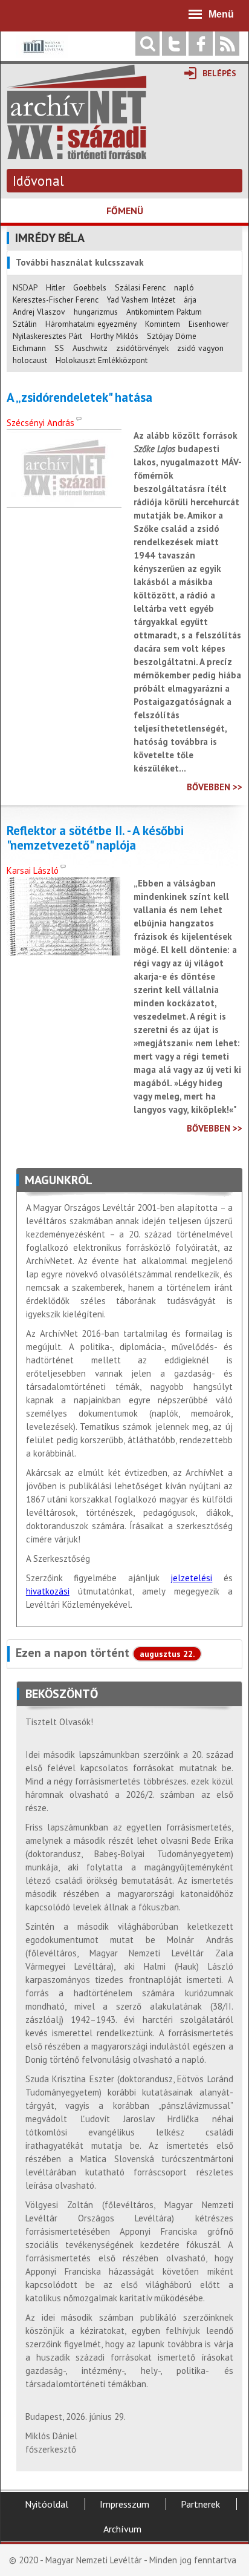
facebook (201, 44)
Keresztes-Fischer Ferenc (56, 300)
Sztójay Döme (172, 336)
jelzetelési (191, 1578)
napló (184, 287)
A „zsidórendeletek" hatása (79, 398)
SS (59, 348)
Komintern (163, 324)
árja (190, 300)
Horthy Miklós (115, 336)
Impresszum (124, 2504)
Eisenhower (209, 324)
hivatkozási (48, 1591)
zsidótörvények (142, 348)
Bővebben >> (215, 787)
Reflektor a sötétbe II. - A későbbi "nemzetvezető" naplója (95, 838)
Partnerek (200, 2504)
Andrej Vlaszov (39, 312)
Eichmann (29, 348)
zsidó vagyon (200, 348)
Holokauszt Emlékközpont (102, 360)
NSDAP (25, 287)
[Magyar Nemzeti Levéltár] (42, 55)
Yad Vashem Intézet (141, 300)
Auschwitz (90, 348)
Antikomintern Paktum (164, 312)
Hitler (55, 287)
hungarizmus (96, 312)
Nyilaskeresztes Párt (47, 336)
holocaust (30, 360)
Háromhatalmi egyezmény (91, 324)
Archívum (122, 2529)
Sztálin (25, 324)
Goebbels (90, 287)
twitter (174, 44)
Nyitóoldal (47, 2504)
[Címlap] (77, 153)
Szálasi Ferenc (140, 287)
